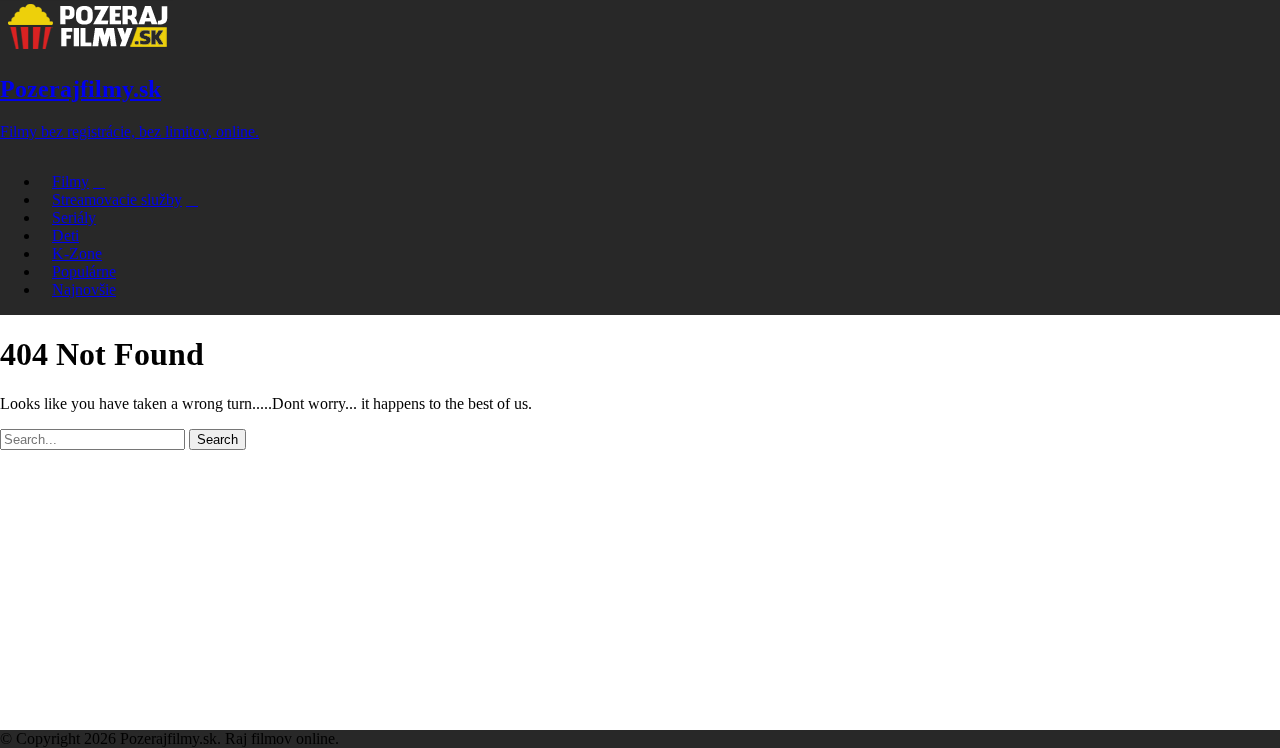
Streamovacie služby (117, 199)
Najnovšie (84, 289)
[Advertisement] (640, 590)
